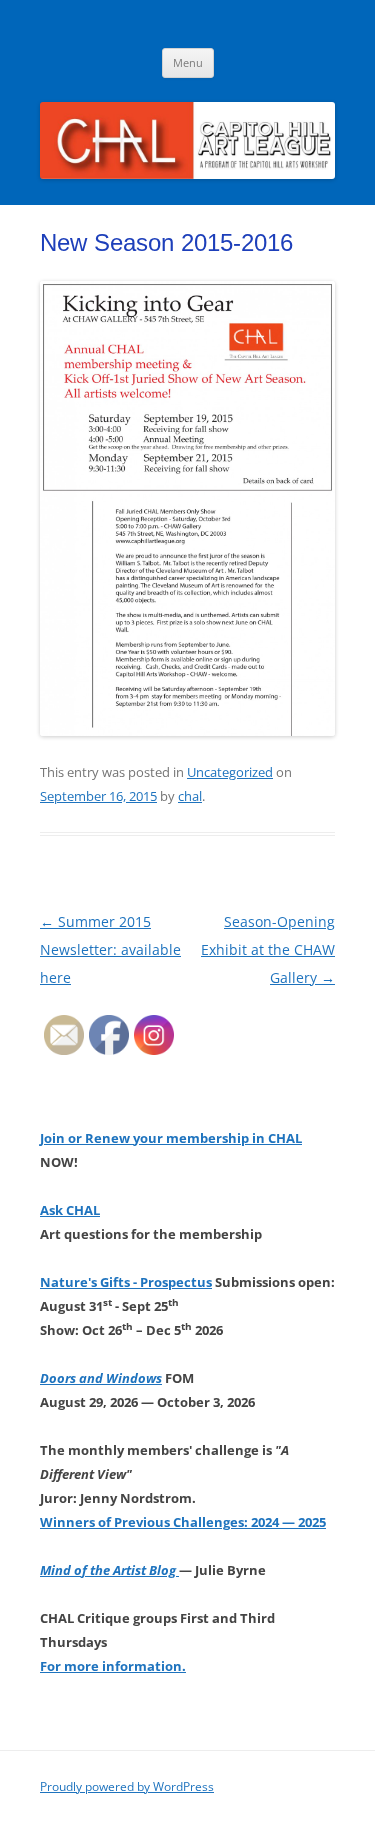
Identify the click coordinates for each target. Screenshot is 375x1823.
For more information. (113, 1666)
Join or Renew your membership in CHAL (171, 1138)
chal (190, 796)
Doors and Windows (101, 1378)
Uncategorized (230, 772)
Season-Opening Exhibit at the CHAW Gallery (268, 949)
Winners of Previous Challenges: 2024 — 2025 (183, 1522)
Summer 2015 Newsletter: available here (110, 949)
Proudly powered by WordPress (127, 1786)
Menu (188, 62)
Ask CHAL (70, 1210)
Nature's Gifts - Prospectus (126, 1282)
